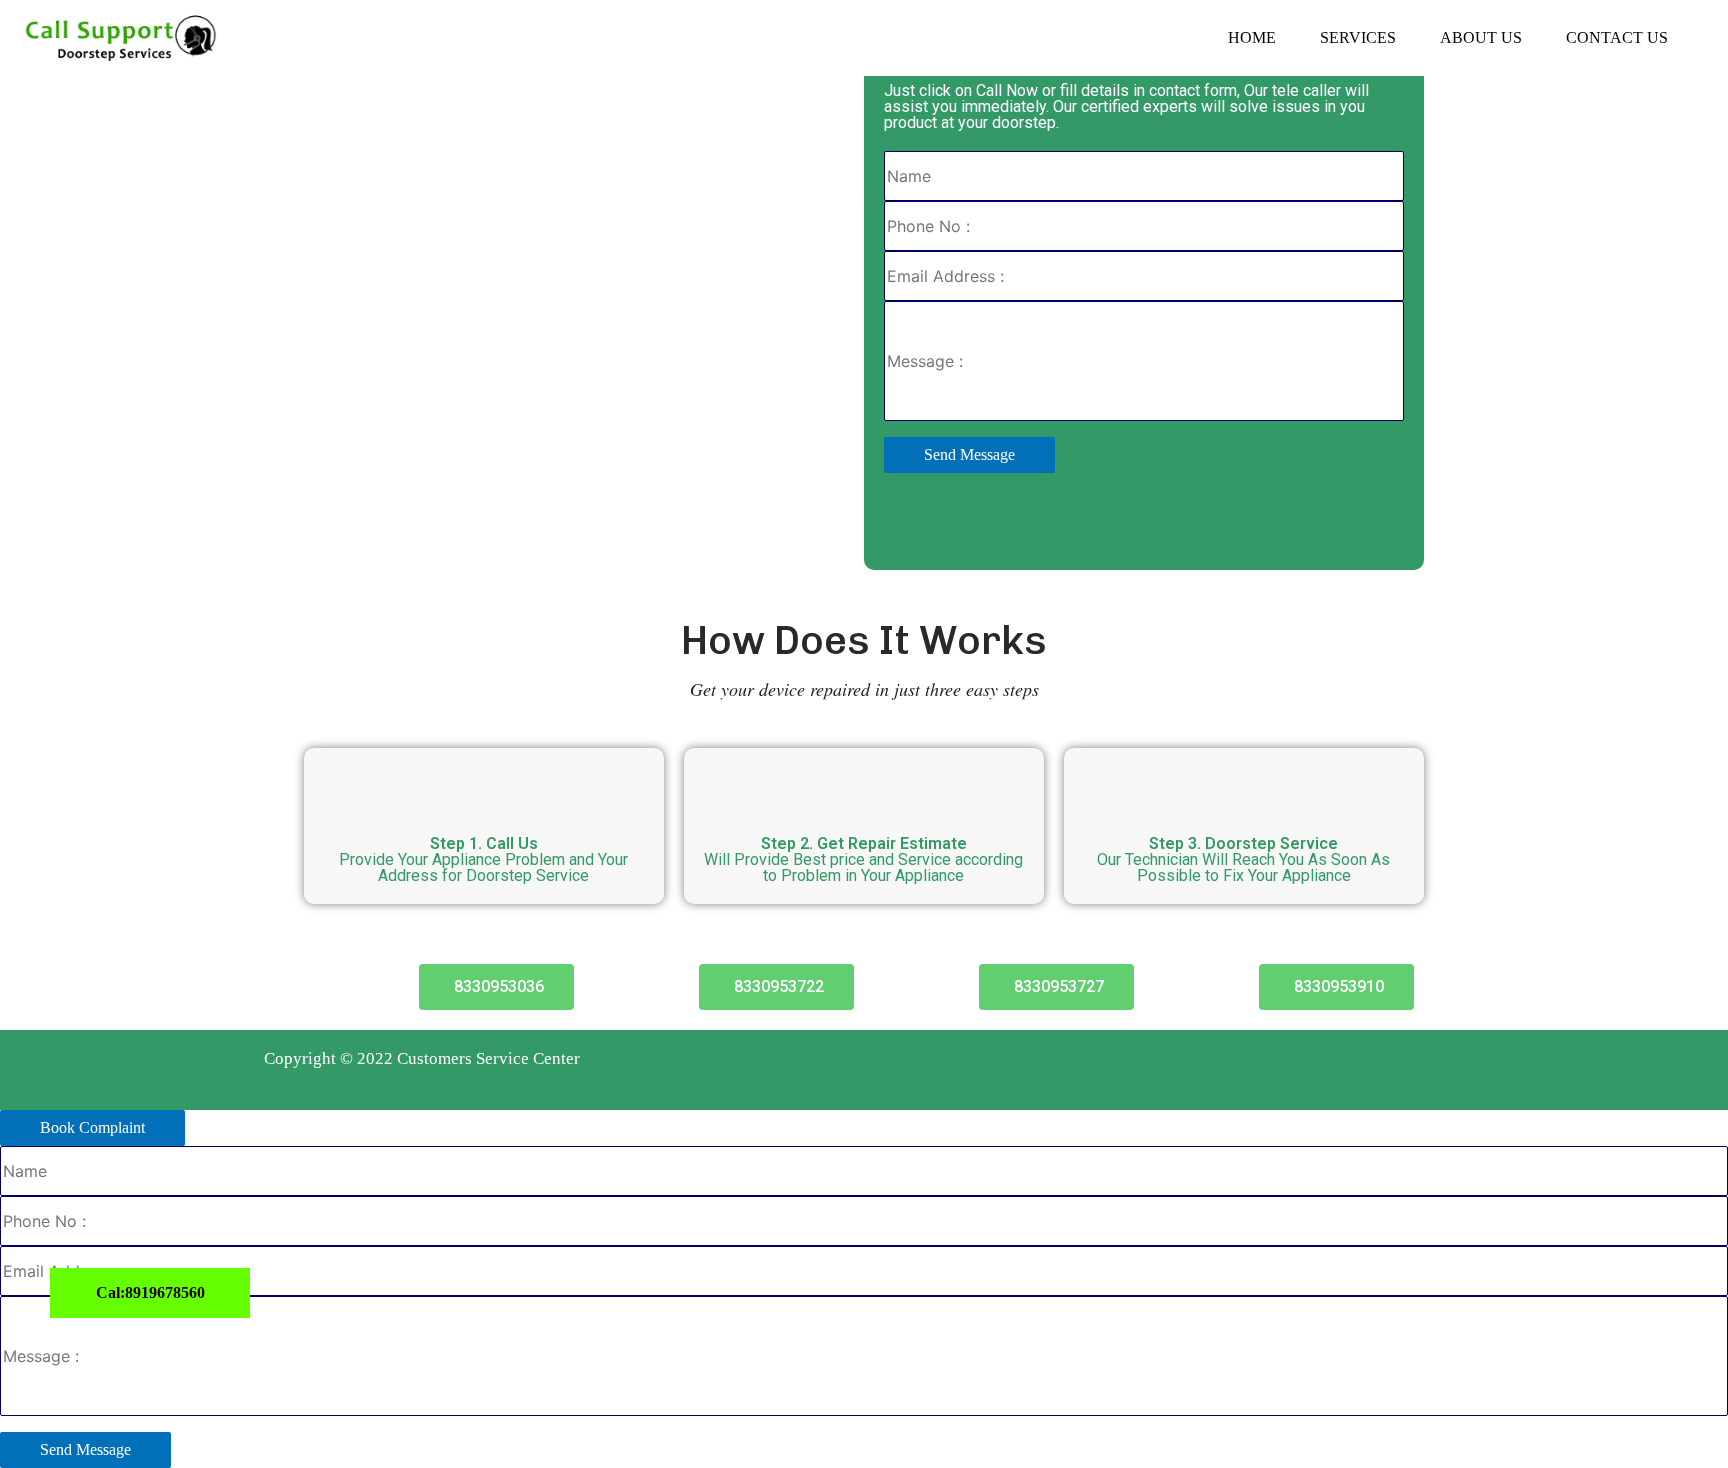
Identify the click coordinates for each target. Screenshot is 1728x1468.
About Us (1481, 37)
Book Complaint (92, 1127)
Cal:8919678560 (150, 1292)
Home (1252, 37)
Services (1358, 37)
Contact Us (1617, 37)
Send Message (969, 454)
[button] (496, 987)
